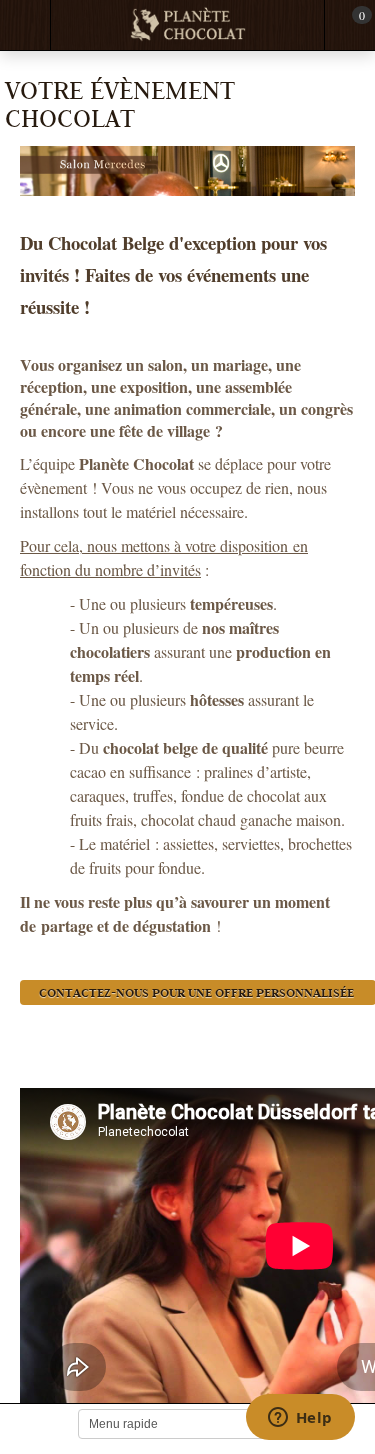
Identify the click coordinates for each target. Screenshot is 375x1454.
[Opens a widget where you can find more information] (300, 1419)
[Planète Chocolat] (188, 25)
